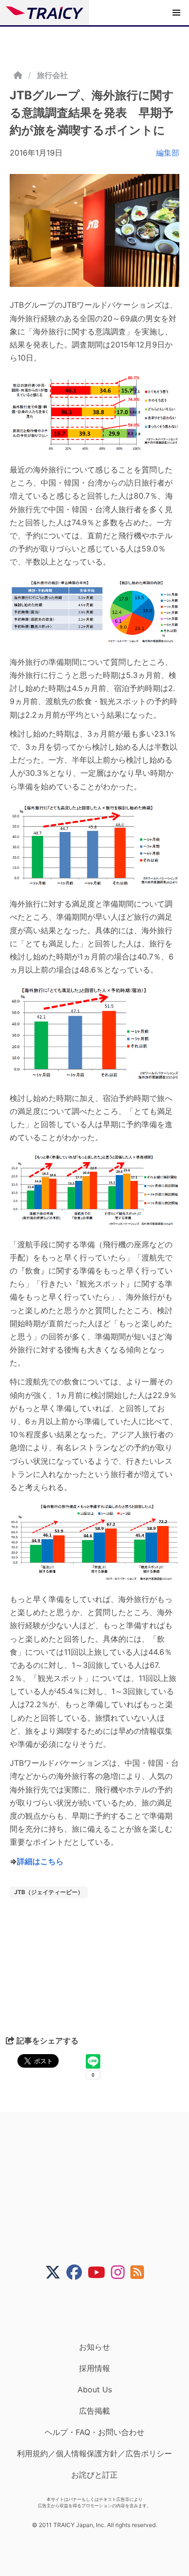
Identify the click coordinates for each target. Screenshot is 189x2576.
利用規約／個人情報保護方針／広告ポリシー (94, 2453)
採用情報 (94, 2368)
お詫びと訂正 (94, 2475)
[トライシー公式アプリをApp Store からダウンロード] (101, 2311)
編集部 (168, 153)
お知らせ (94, 2347)
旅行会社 (52, 75)
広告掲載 (94, 2411)
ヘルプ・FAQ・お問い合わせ (94, 2432)
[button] (176, 13)
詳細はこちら (40, 1861)
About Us (95, 2389)
